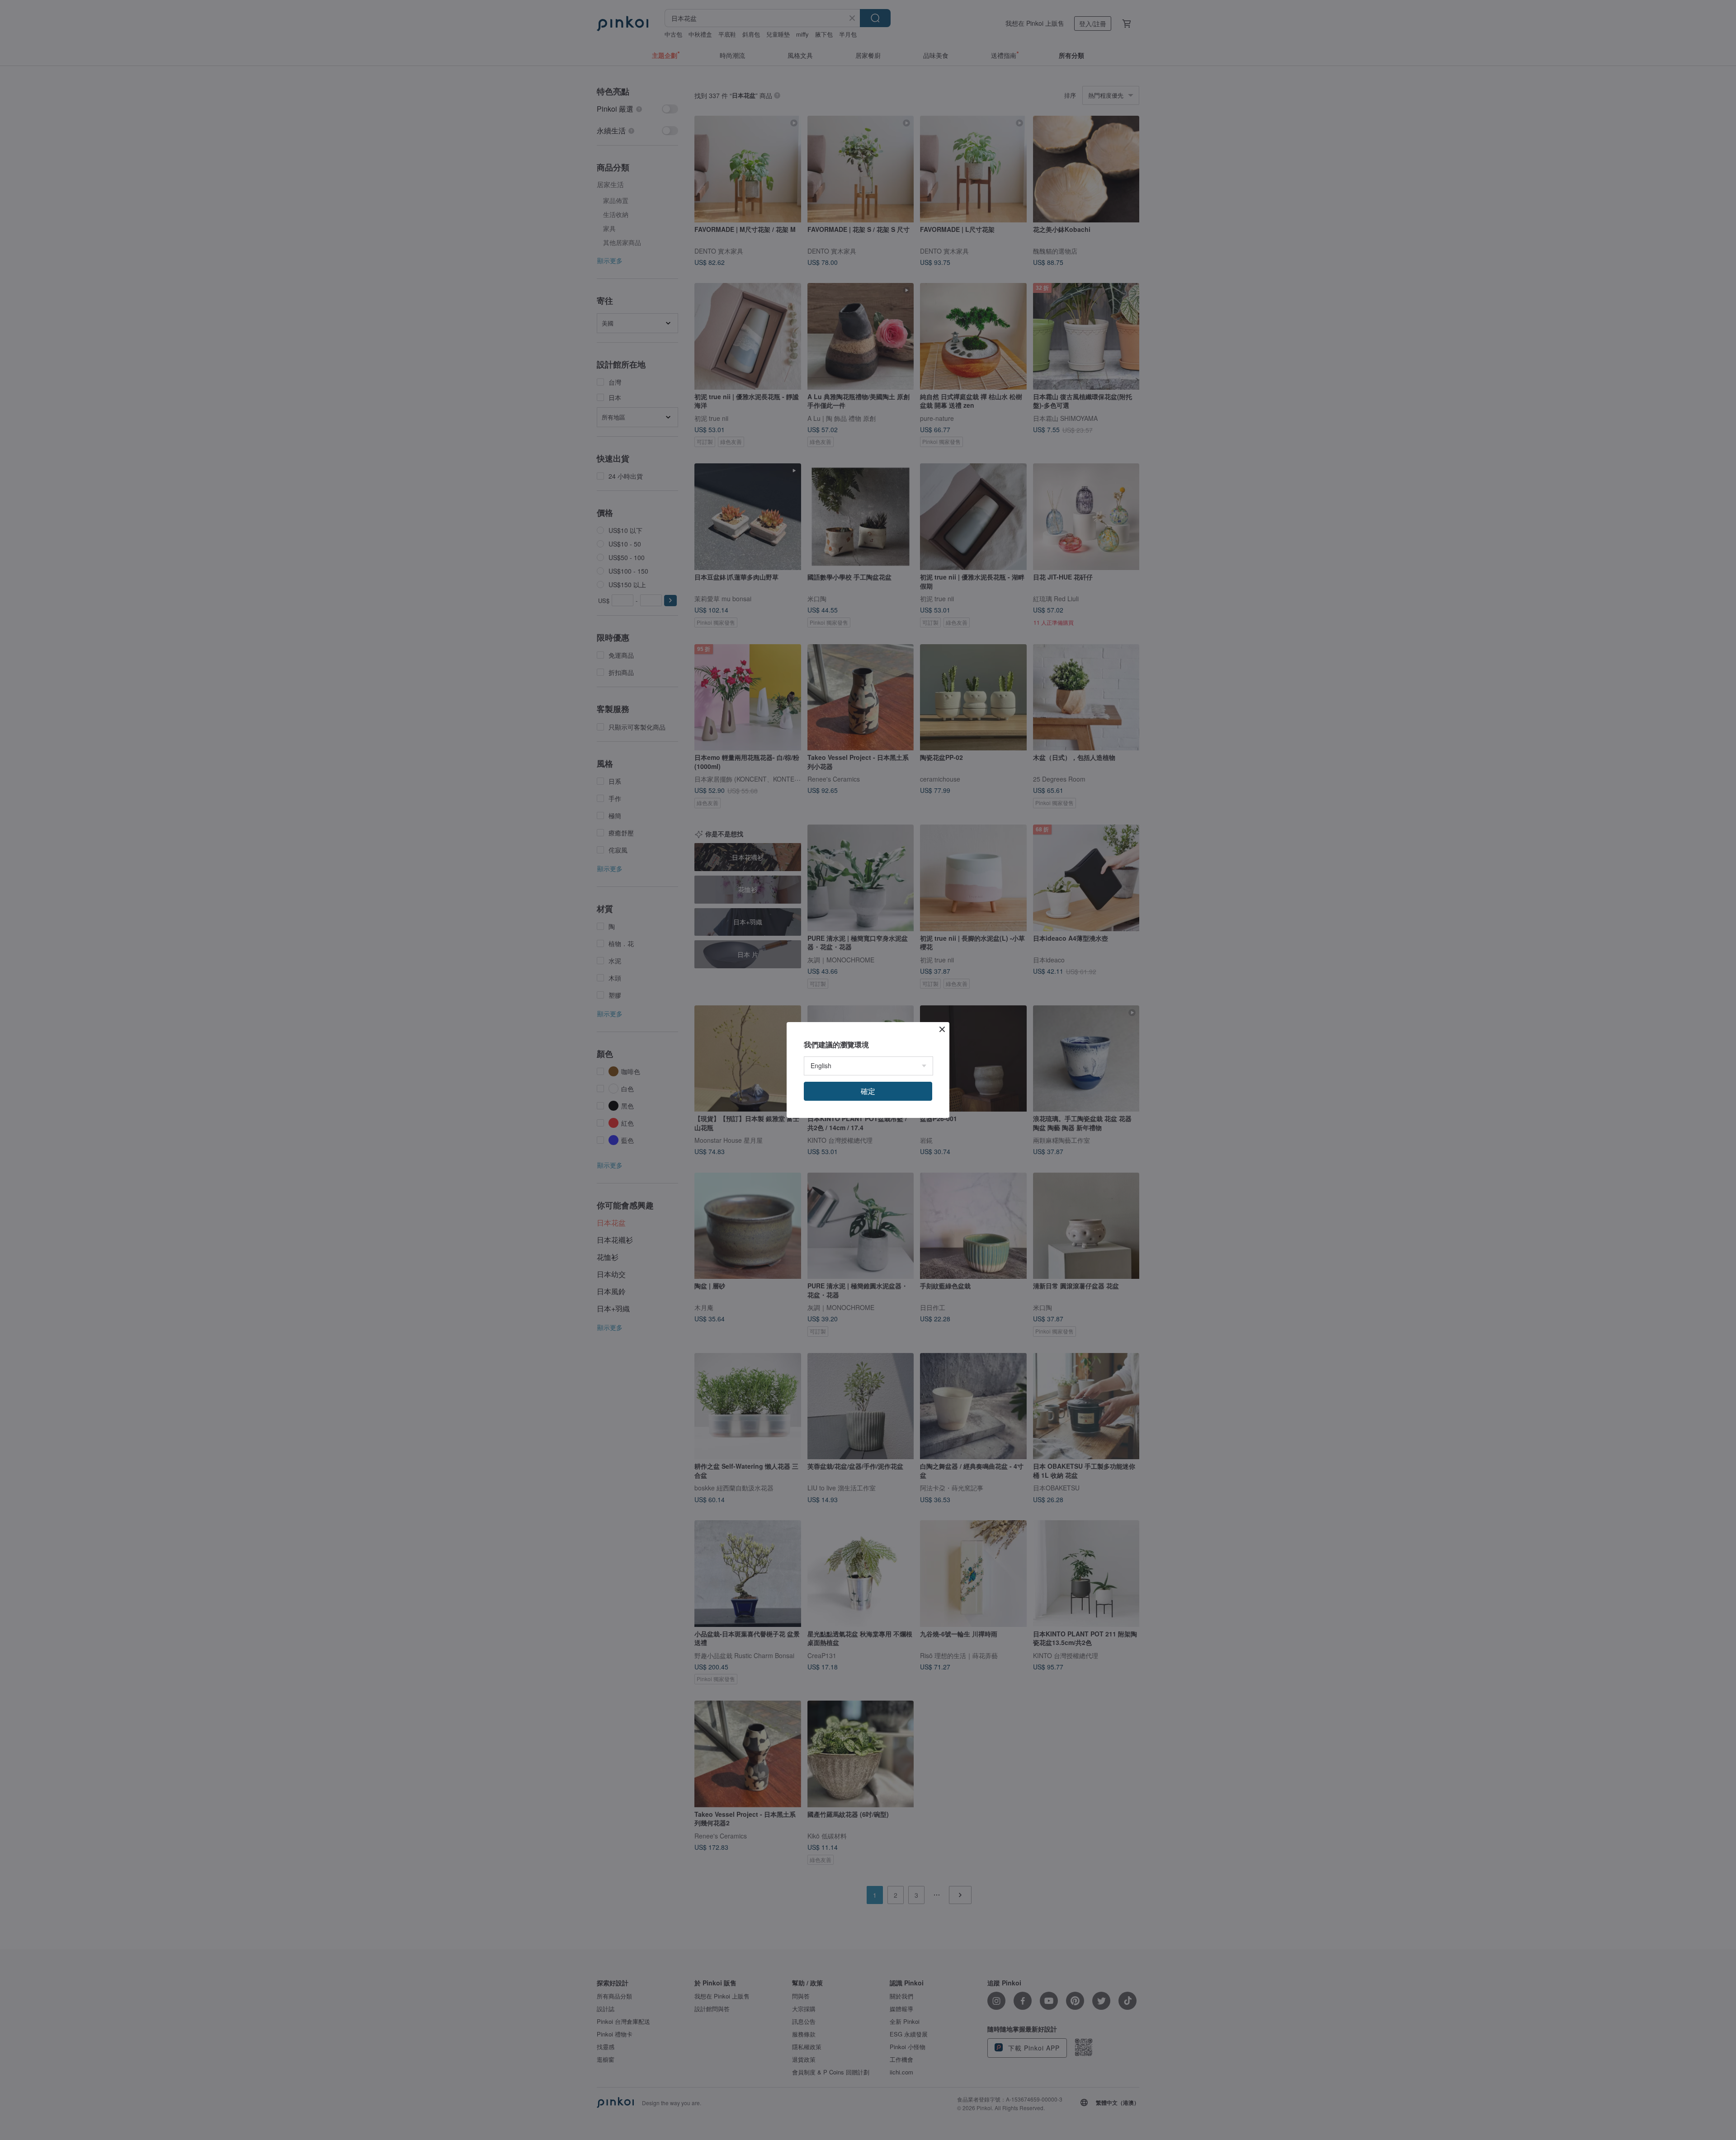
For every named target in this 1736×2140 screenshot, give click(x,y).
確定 (868, 1091)
